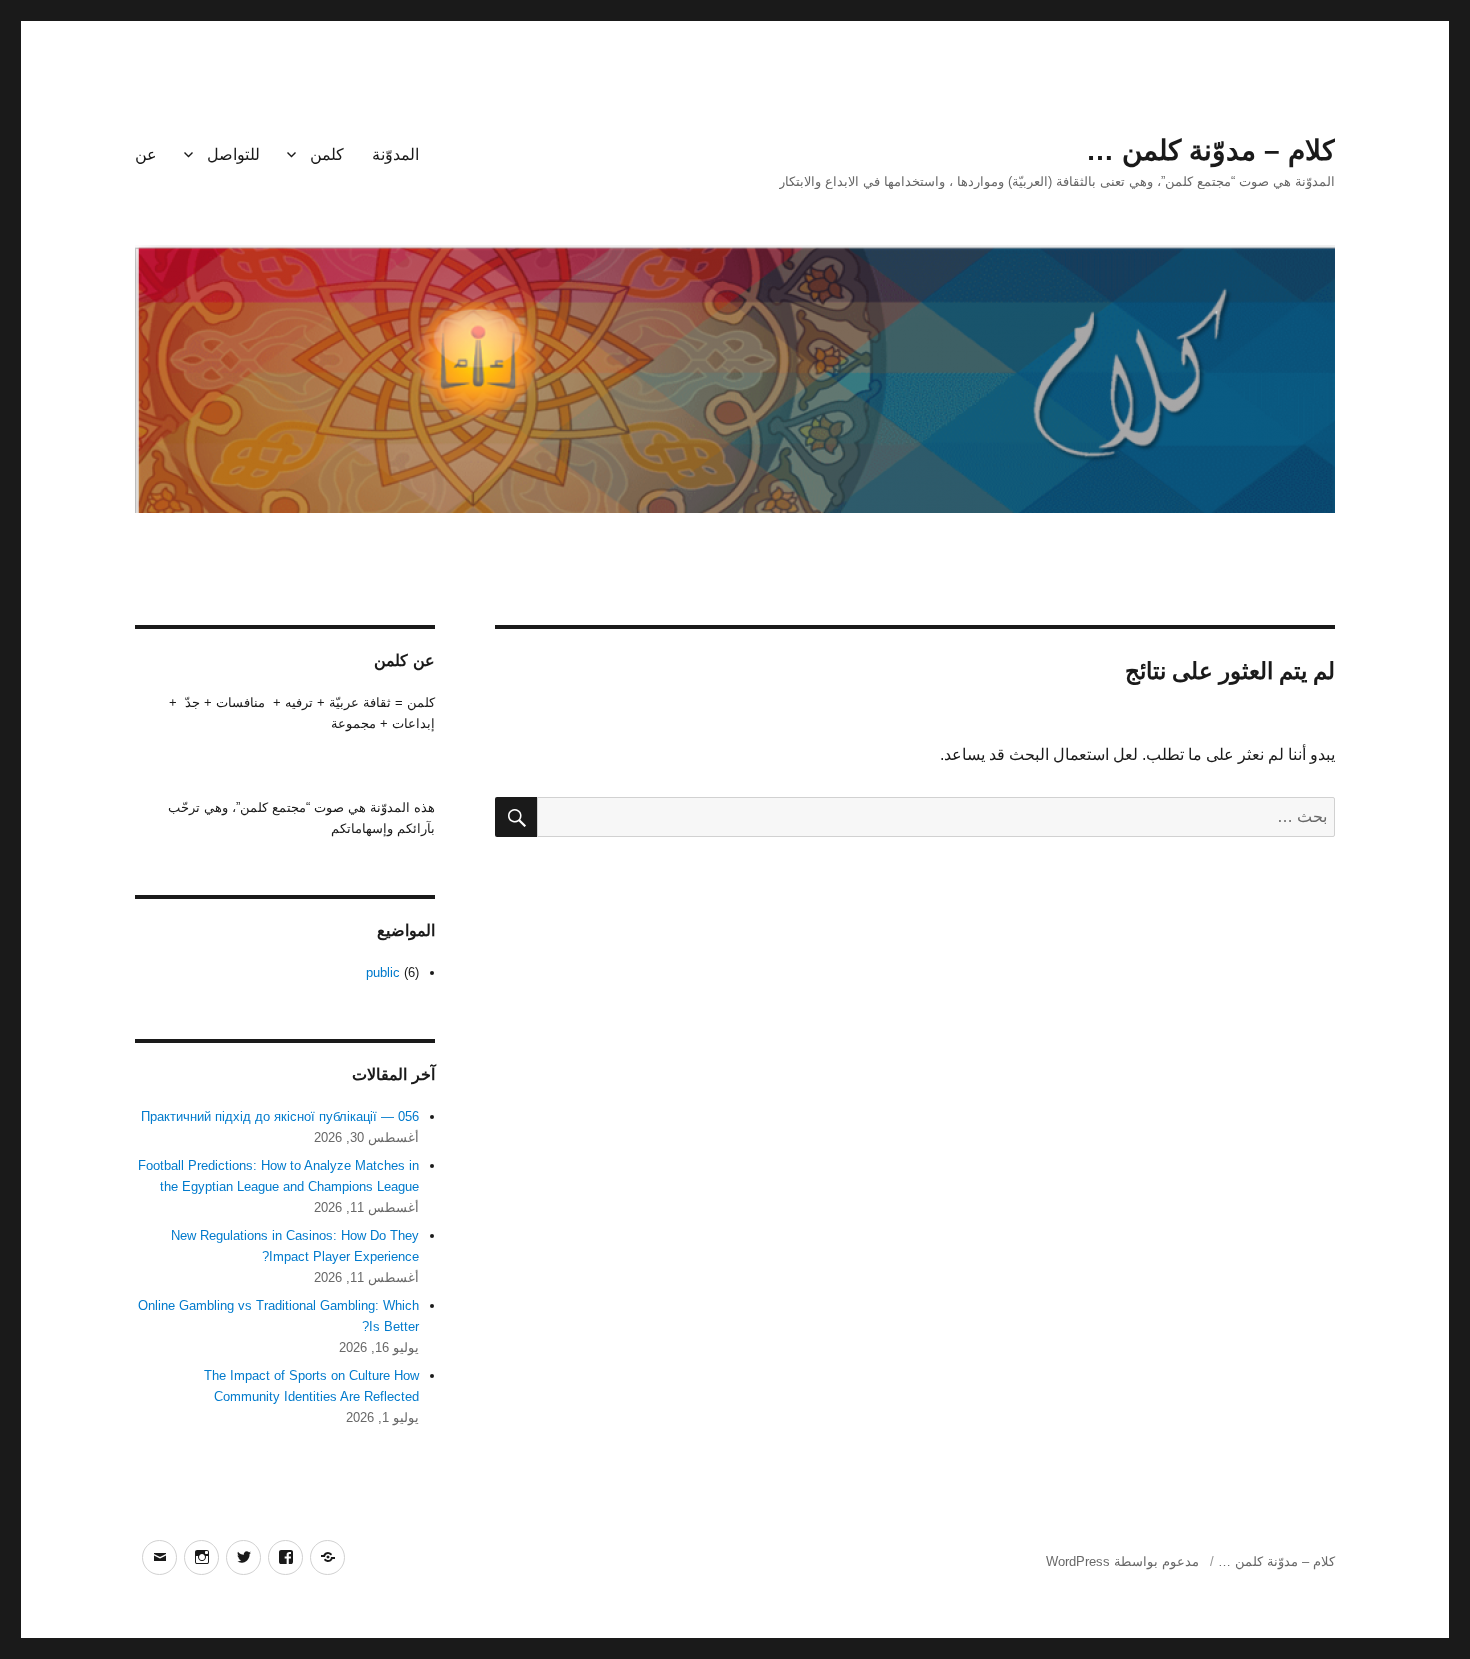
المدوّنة (395, 154)
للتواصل (233, 154)
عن (146, 154)
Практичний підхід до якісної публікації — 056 (280, 1116)
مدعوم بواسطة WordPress (1122, 1561)
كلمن (327, 154)
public (383, 972)
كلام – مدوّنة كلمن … (1210, 150)
